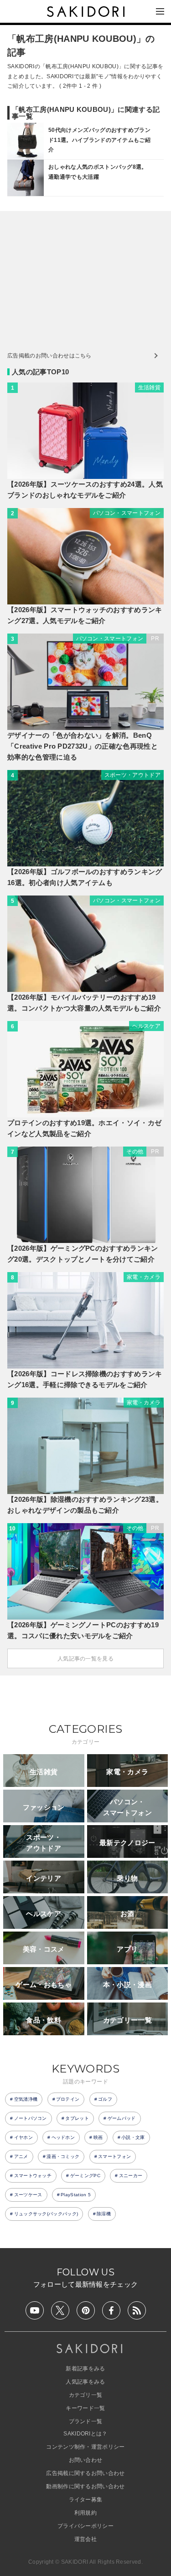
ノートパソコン (31, 2118)
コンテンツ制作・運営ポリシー (85, 2447)
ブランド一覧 (86, 2421)
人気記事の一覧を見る (85, 1659)
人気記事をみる (85, 2382)
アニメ (21, 2156)
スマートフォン (114, 2156)
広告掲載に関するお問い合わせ (85, 2473)
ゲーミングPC (85, 2176)
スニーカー (131, 2176)
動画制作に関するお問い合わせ (85, 2486)
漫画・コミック (63, 2156)
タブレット (77, 2118)
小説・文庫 (133, 2137)
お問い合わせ (86, 2460)
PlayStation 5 (76, 2195)
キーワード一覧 (85, 2408)
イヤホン (23, 2137)
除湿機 (104, 2214)
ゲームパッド (122, 2118)
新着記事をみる (85, 2369)
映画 (98, 2137)
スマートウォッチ (33, 2176)
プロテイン (68, 2099)
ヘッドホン (63, 2137)
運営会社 (85, 2539)
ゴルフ (105, 2099)
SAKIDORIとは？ (85, 2434)
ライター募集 (86, 2500)
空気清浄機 (26, 2099)
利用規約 (85, 2513)
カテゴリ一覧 (86, 2395)
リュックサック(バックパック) (46, 2214)
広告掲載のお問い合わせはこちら (49, 356)
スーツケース (28, 2195)
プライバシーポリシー (85, 2526)
